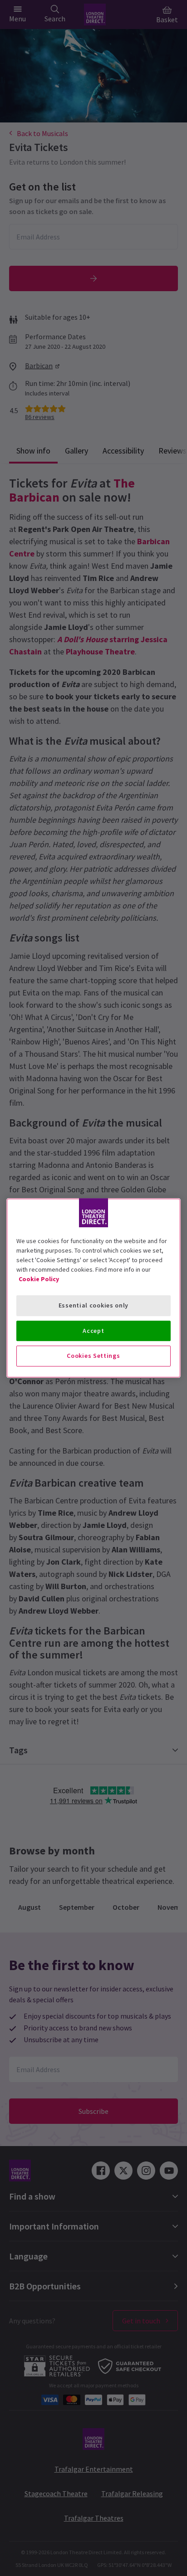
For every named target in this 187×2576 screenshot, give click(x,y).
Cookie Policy (39, 1279)
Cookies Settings (93, 1356)
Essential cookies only (93, 1305)
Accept (93, 1331)
